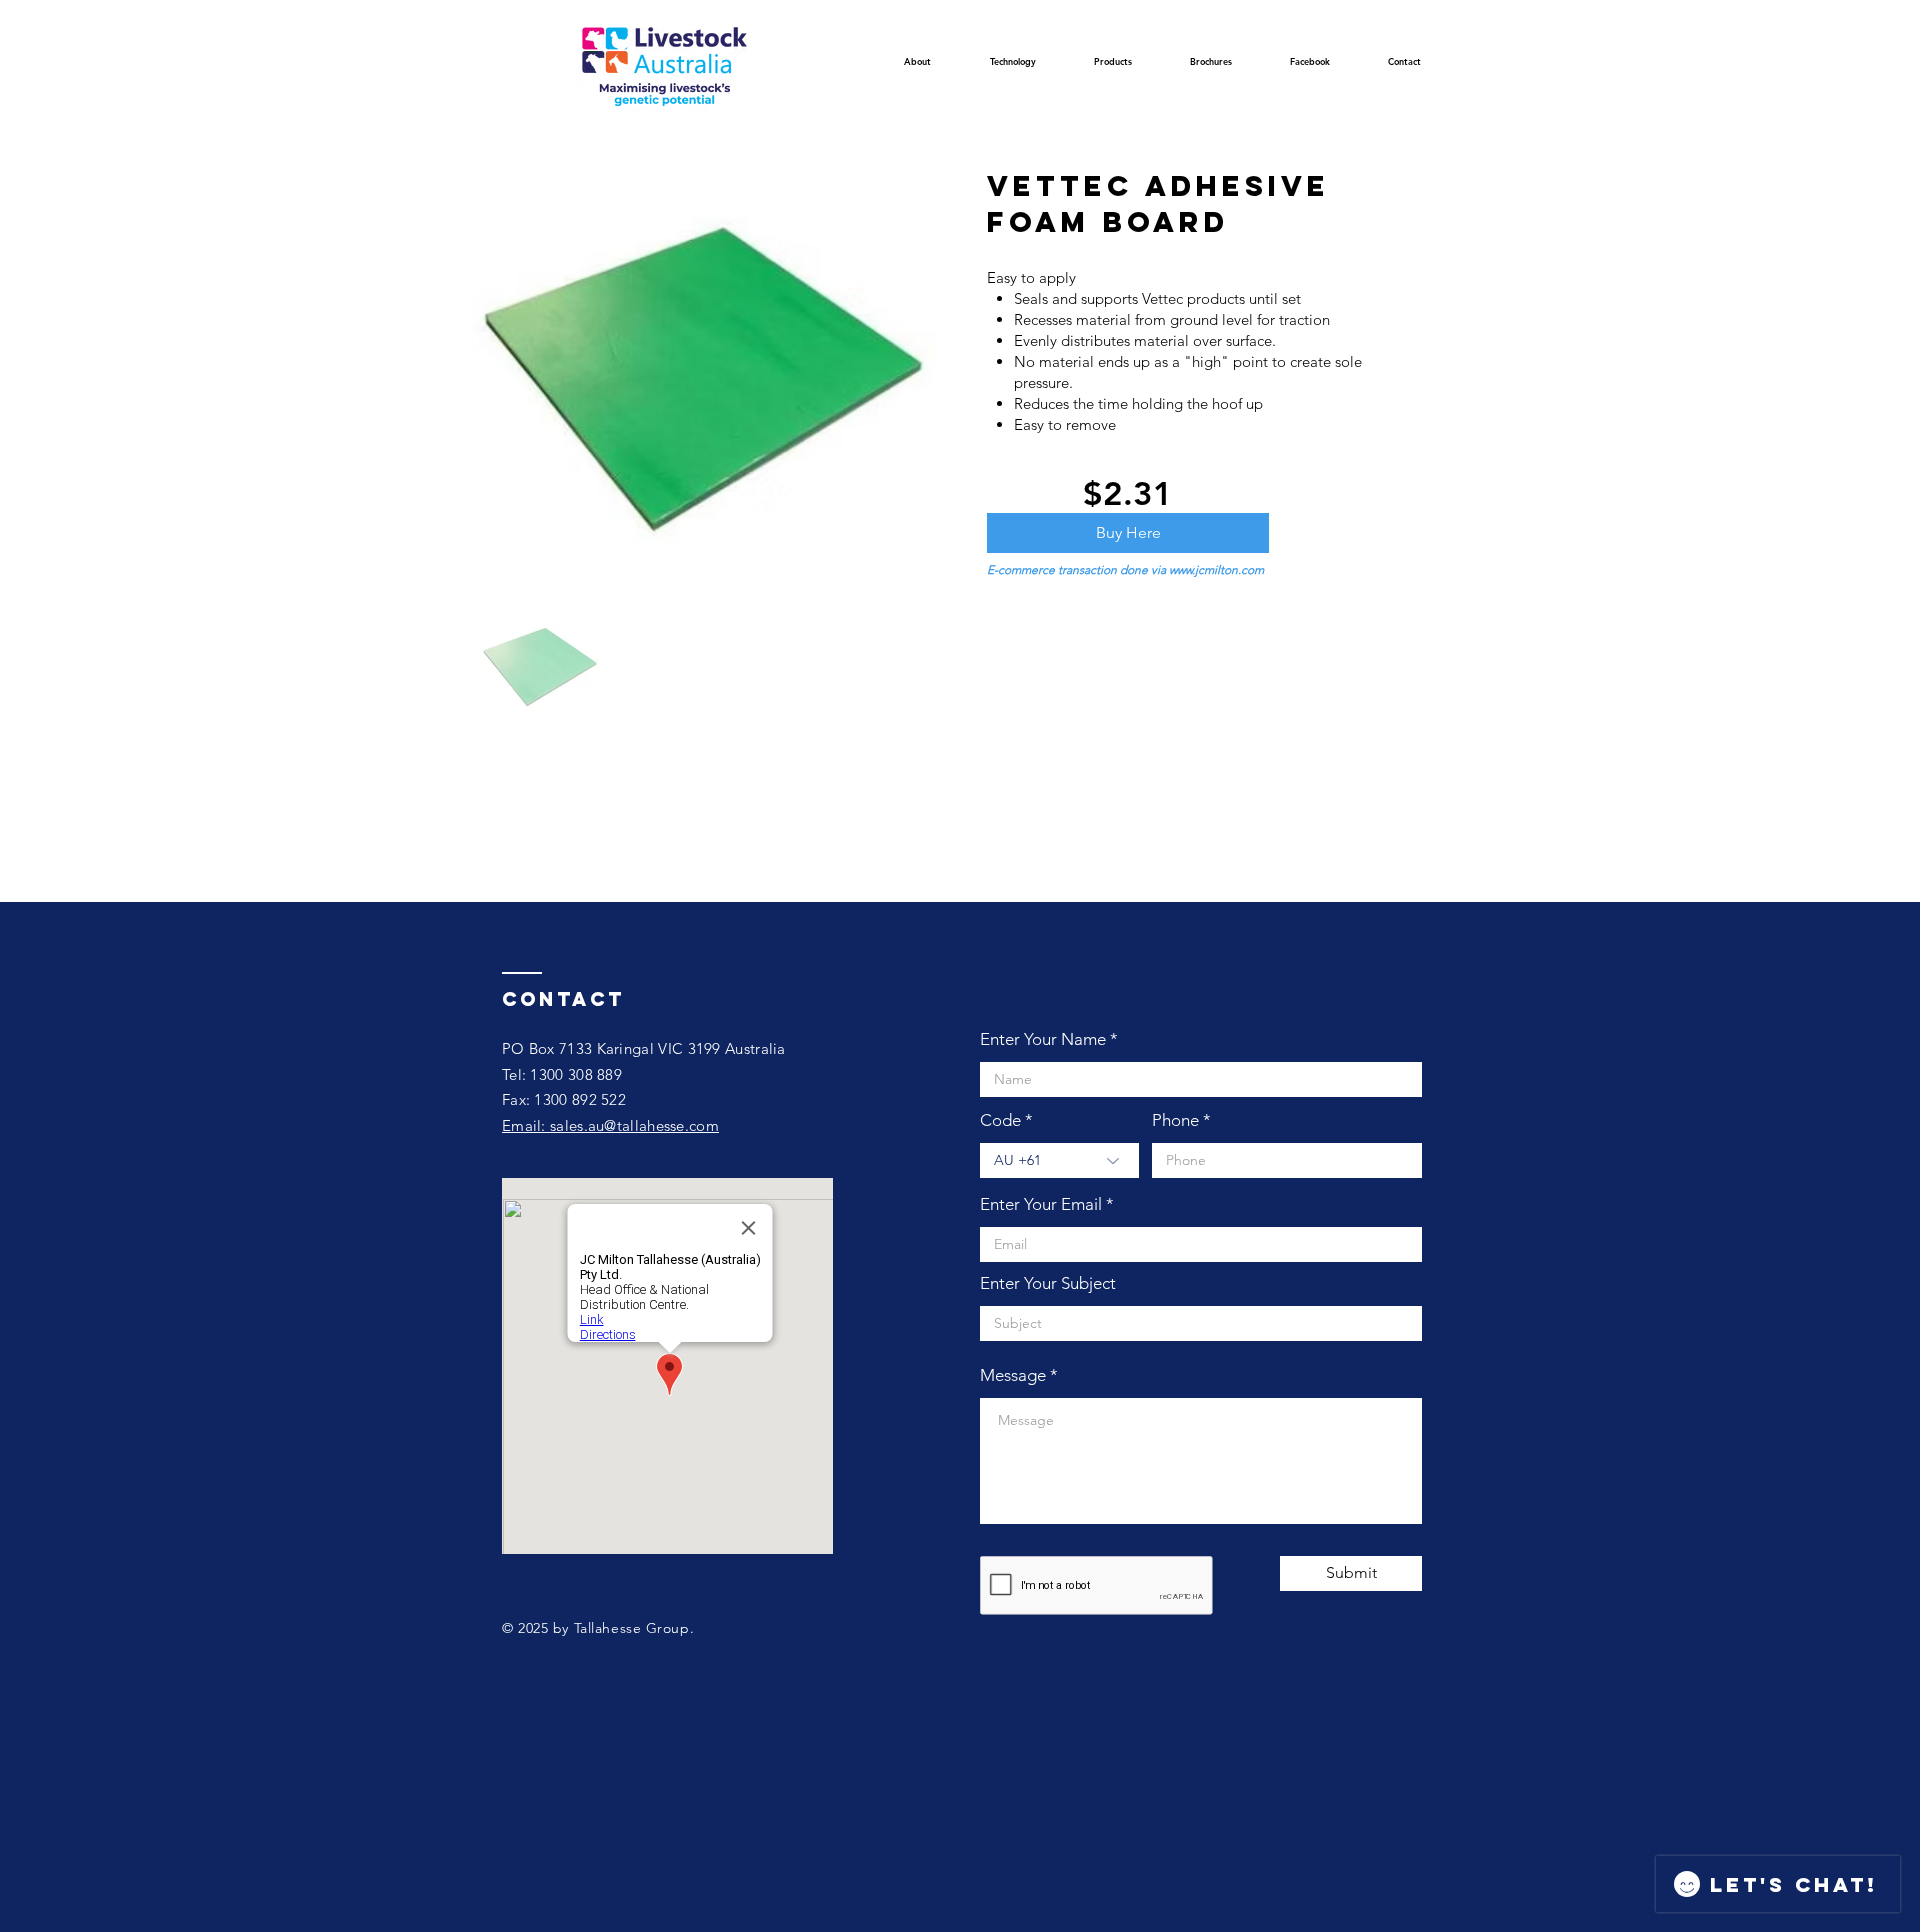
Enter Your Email (1041, 1204)
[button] (1012, 67)
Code (1000, 1120)
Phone (1175, 1120)
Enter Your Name (1043, 1039)
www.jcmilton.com (1216, 569)
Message (1013, 1375)
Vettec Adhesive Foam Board (1158, 204)
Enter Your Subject (1048, 1283)
